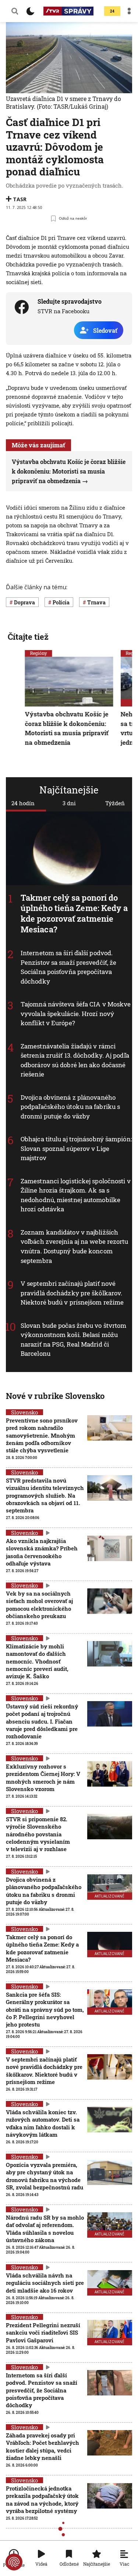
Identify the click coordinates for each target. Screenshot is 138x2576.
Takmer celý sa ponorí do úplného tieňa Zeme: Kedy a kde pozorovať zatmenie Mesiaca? (74, 913)
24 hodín (23, 803)
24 (112, 11)
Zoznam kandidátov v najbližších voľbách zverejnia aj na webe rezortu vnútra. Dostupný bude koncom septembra (75, 1246)
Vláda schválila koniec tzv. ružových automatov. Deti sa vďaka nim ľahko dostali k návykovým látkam (43, 2123)
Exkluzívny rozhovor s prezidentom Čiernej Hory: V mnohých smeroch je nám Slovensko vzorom (43, 1778)
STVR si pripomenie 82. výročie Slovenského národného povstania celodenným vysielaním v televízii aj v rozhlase (38, 1834)
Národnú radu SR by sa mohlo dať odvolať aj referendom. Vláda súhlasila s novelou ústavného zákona (45, 2229)
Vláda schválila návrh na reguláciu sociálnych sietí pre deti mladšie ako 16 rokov (45, 2283)
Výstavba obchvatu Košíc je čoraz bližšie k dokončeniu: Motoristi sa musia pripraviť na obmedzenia (69, 471)
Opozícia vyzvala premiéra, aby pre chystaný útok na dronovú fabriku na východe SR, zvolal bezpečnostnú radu (45, 2176)
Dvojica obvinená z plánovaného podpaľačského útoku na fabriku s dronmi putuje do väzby (70, 1107)
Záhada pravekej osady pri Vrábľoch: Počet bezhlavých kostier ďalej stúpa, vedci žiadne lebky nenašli (43, 2446)
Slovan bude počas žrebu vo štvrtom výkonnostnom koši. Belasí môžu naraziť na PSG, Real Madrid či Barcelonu (73, 1340)
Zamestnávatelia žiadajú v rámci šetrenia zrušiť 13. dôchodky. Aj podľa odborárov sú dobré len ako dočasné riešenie (75, 1060)
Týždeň (115, 803)
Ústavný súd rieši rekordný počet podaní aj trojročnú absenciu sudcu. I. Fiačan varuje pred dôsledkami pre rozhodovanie (42, 1721)
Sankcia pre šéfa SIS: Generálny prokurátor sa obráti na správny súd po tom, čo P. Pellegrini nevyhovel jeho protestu (45, 2009)
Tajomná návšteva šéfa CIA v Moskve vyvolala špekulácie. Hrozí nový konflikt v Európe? (76, 1014)
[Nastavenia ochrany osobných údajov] (14, 2562)
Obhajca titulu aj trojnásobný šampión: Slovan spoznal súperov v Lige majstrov (76, 1149)
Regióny (39, 653)
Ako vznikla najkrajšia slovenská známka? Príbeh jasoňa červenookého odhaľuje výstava (42, 1552)
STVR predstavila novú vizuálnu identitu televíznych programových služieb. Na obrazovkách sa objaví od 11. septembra (45, 1495)
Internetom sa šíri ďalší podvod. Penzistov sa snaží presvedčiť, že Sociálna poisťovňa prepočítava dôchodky (68, 967)
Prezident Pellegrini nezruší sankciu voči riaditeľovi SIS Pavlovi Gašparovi (43, 2333)
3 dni (69, 803)
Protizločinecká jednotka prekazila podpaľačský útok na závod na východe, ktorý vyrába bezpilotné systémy (42, 2500)
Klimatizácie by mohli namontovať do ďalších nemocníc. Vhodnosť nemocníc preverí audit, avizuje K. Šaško (37, 1661)
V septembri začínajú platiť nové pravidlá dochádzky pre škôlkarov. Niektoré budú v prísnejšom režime (72, 1293)
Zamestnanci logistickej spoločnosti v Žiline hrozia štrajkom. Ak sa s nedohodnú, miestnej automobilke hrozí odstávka (76, 1195)
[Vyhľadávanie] (15, 11)
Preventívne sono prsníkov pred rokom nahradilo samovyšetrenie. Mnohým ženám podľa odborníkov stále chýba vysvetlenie (42, 1435)
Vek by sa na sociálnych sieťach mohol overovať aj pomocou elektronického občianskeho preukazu (39, 1605)
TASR (20, 199)
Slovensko (24, 1412)
